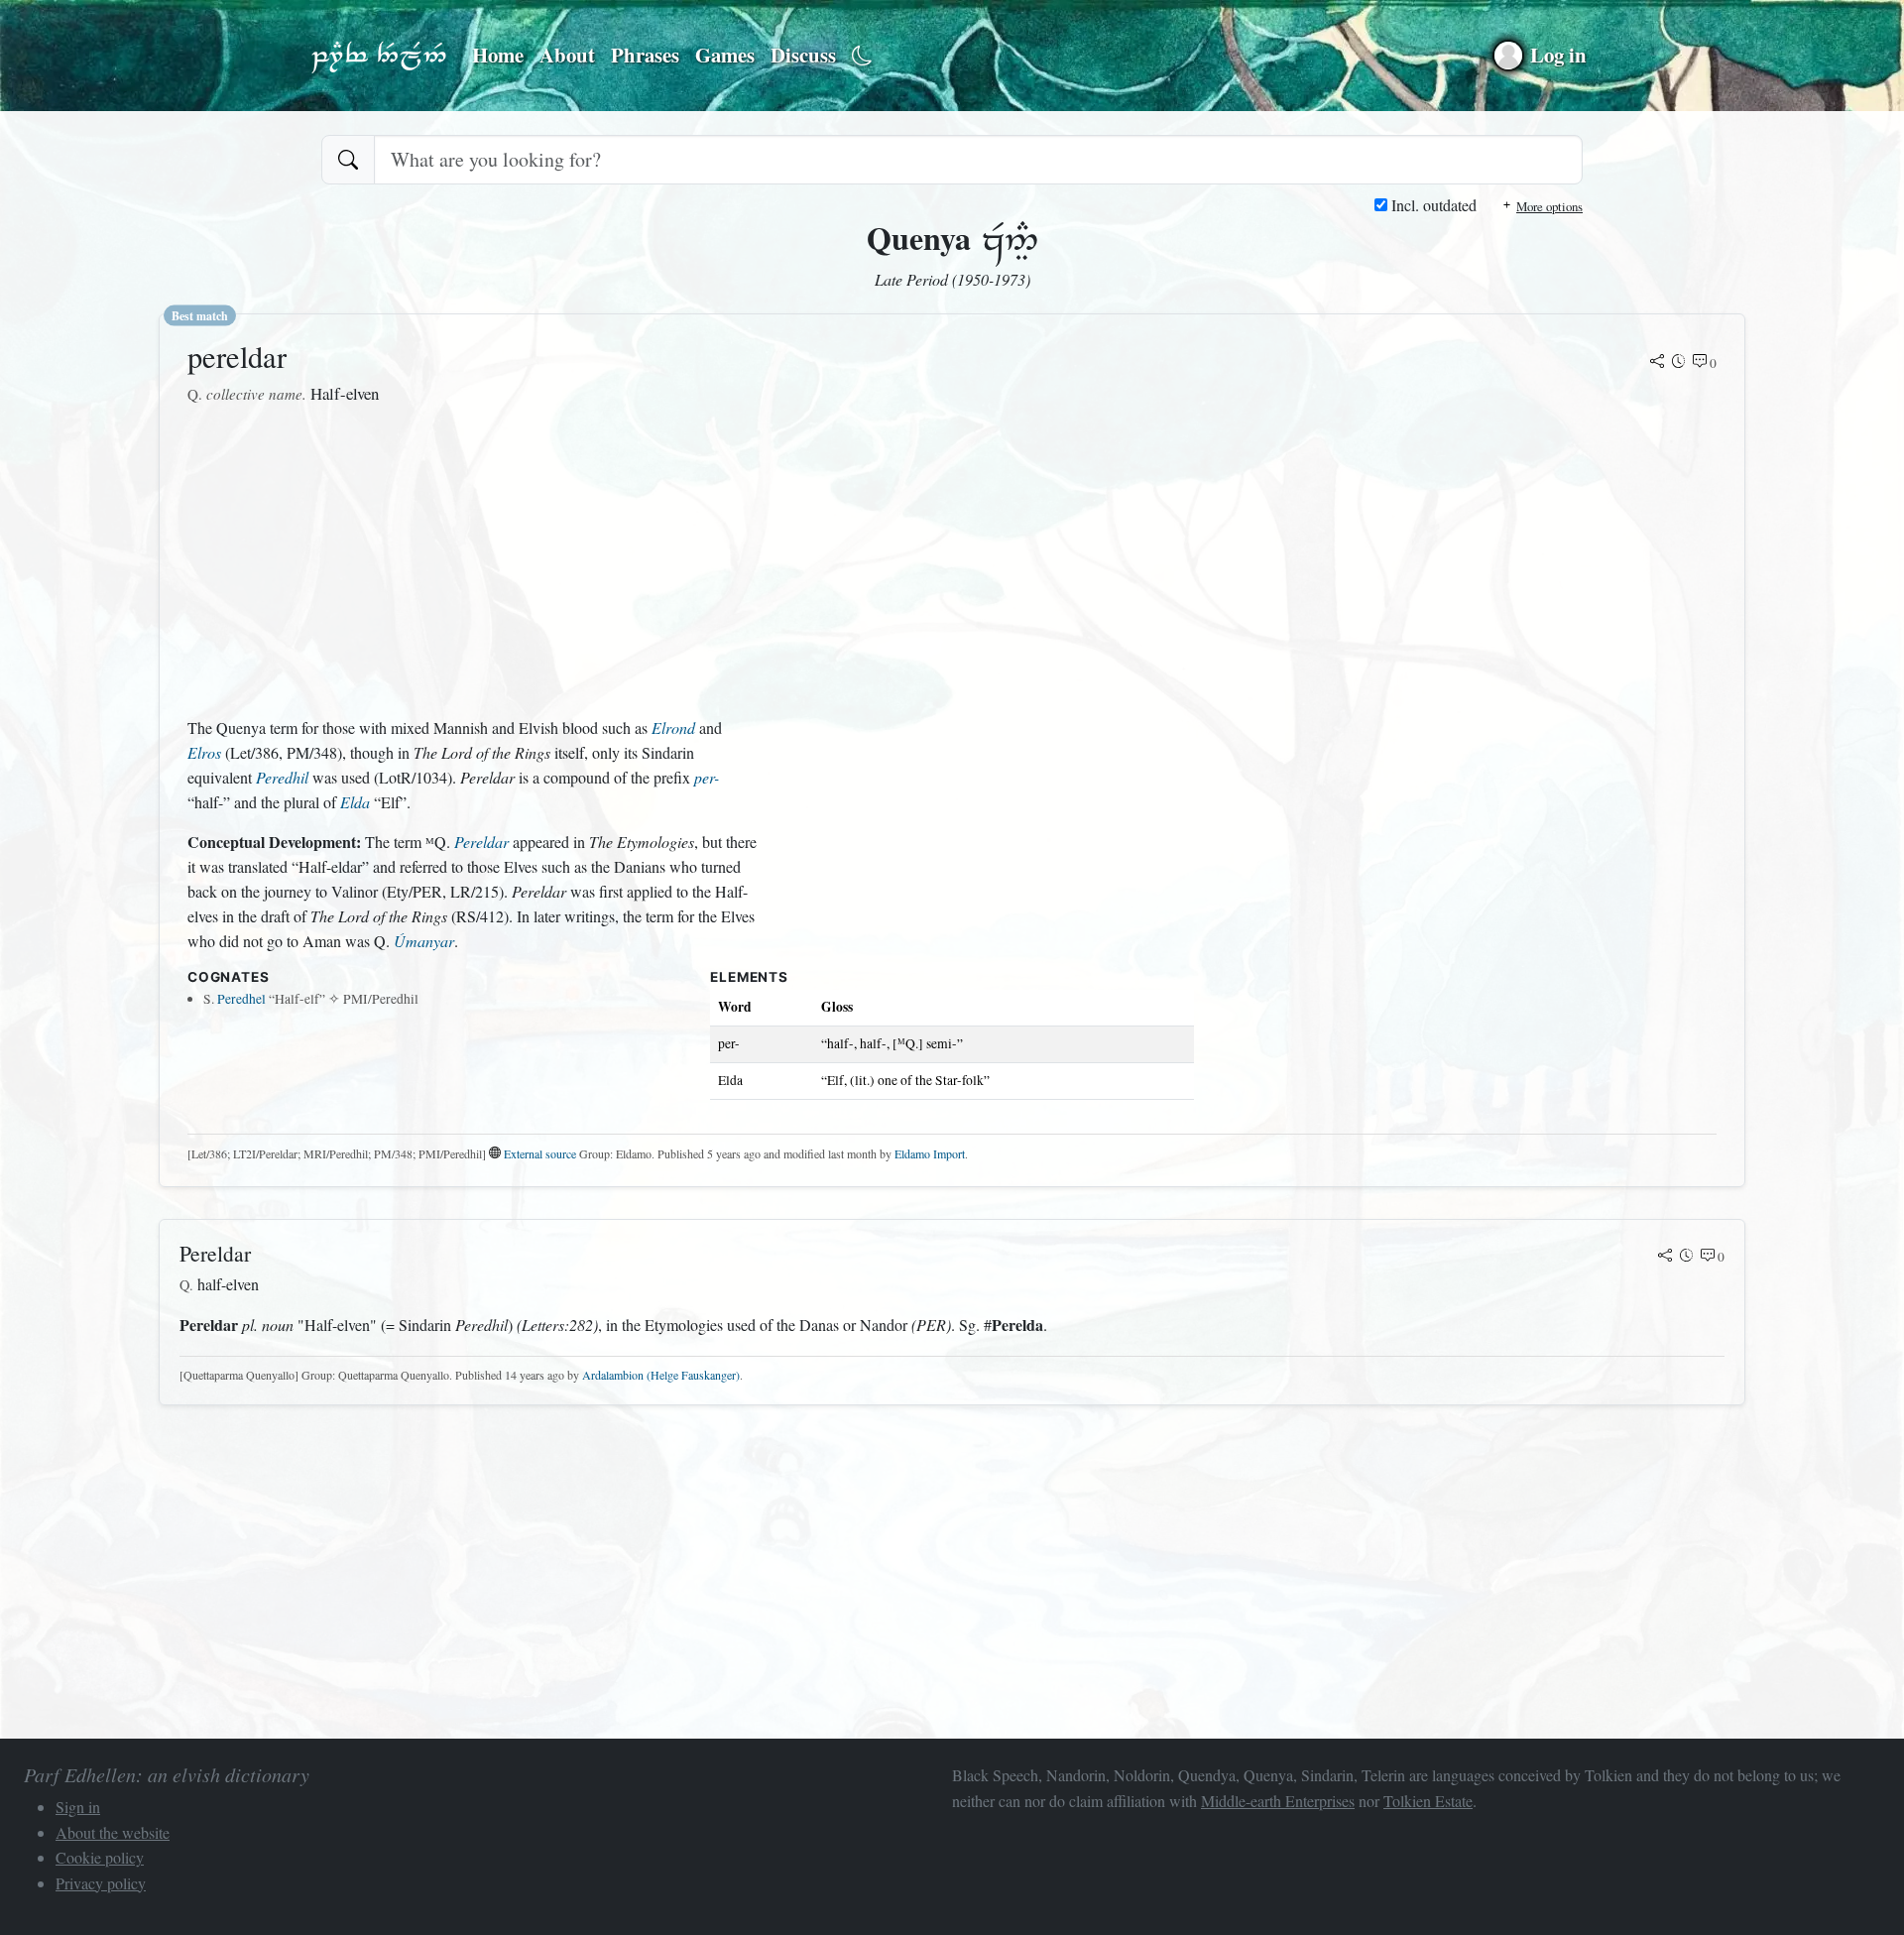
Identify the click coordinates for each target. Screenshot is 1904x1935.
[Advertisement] (473, 561)
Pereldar (481, 842)
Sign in (78, 1807)
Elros (204, 752)
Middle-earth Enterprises (1278, 1801)
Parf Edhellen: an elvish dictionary (379, 56)
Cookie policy (100, 1857)
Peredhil (282, 777)
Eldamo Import (930, 1153)
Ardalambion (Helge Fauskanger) (661, 1375)
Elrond (673, 727)
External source (540, 1153)
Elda (355, 802)
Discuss (803, 55)
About (567, 55)
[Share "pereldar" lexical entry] (1657, 363)
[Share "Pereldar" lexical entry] (1665, 1257)
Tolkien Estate (1428, 1801)
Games (725, 55)
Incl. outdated (1432, 205)
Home (498, 55)
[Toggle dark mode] (862, 56)
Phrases (645, 55)
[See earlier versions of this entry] (1679, 363)
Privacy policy (101, 1883)
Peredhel (241, 999)
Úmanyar (424, 941)
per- (707, 777)
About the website (113, 1832)
